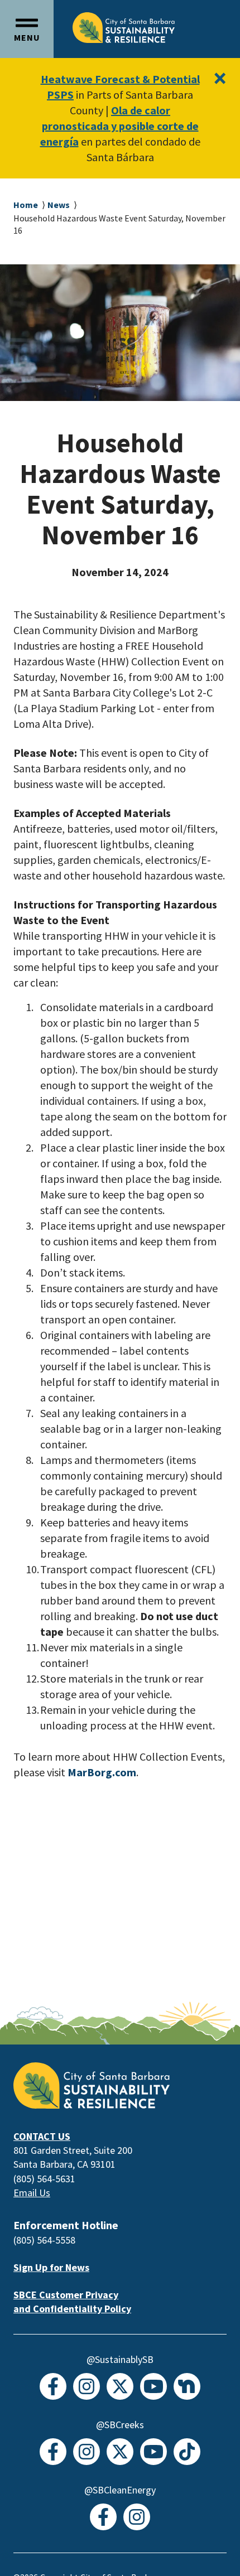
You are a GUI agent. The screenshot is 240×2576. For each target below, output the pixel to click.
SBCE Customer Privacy (66, 2295)
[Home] (124, 27)
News (59, 205)
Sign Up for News (51, 2267)
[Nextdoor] (187, 2386)
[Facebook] (53, 2386)
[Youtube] (153, 2386)
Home (26, 205)
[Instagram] (87, 2386)
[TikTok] (187, 2452)
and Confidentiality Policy (72, 2309)
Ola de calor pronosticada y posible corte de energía (119, 126)
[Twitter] (120, 2386)
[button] (27, 29)
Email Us (32, 2193)
